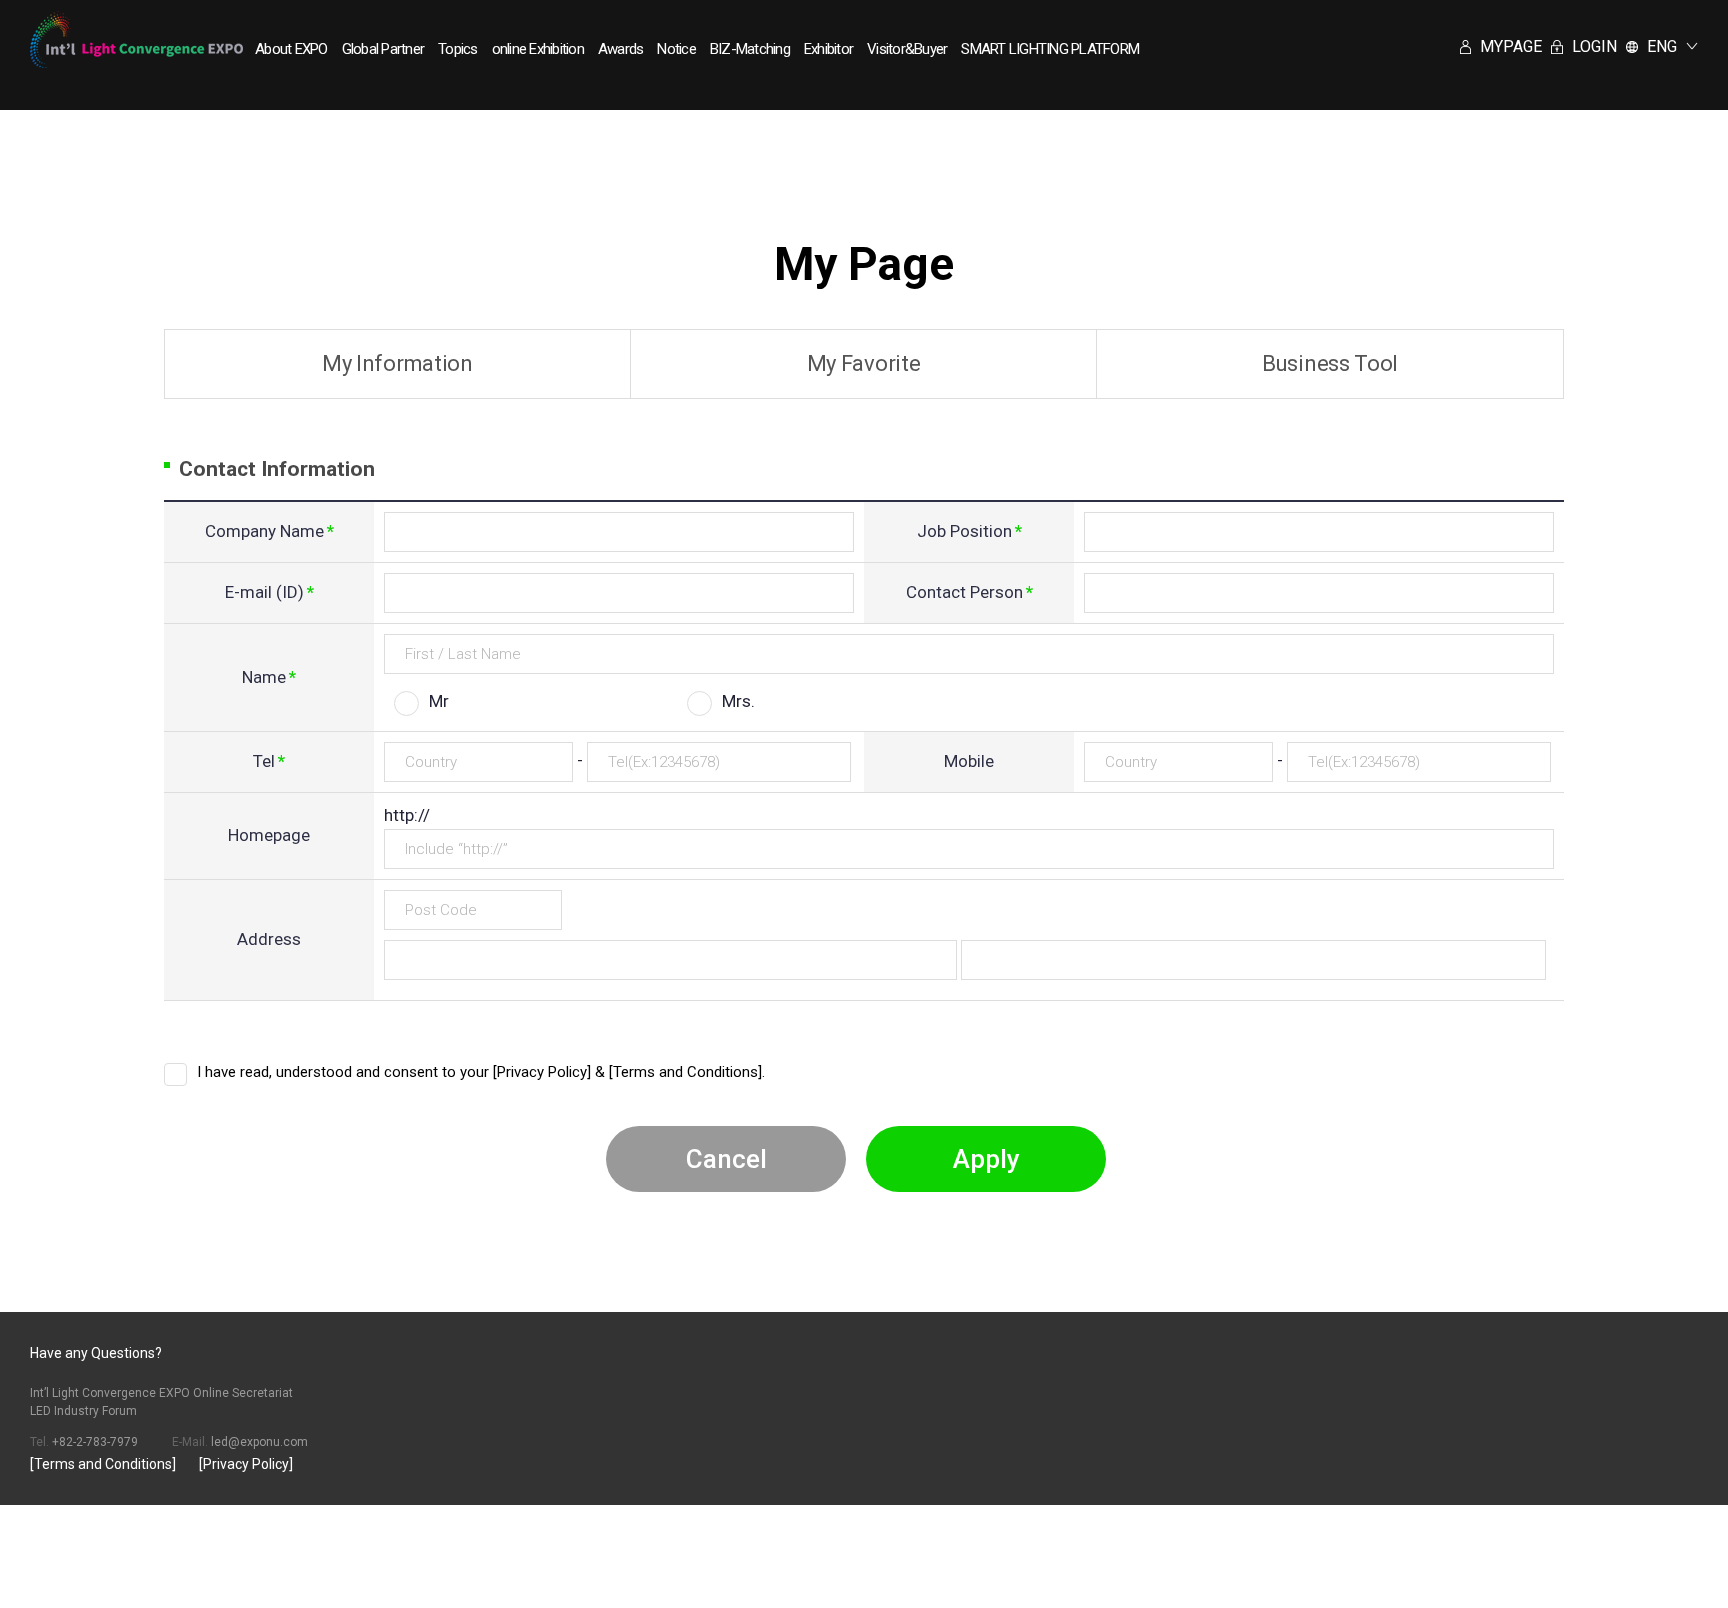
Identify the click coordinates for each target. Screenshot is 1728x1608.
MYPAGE (1509, 46)
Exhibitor (828, 49)
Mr (439, 701)
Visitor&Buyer (907, 49)
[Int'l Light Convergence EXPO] (136, 39)
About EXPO (291, 49)
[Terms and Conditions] (103, 1464)
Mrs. (738, 701)
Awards (621, 49)
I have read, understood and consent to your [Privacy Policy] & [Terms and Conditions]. (481, 1072)
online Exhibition (538, 49)
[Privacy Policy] (246, 1464)
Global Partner (383, 49)
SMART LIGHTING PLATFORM (1050, 49)
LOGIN (1592, 46)
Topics (458, 49)
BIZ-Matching (750, 49)
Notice (676, 49)
